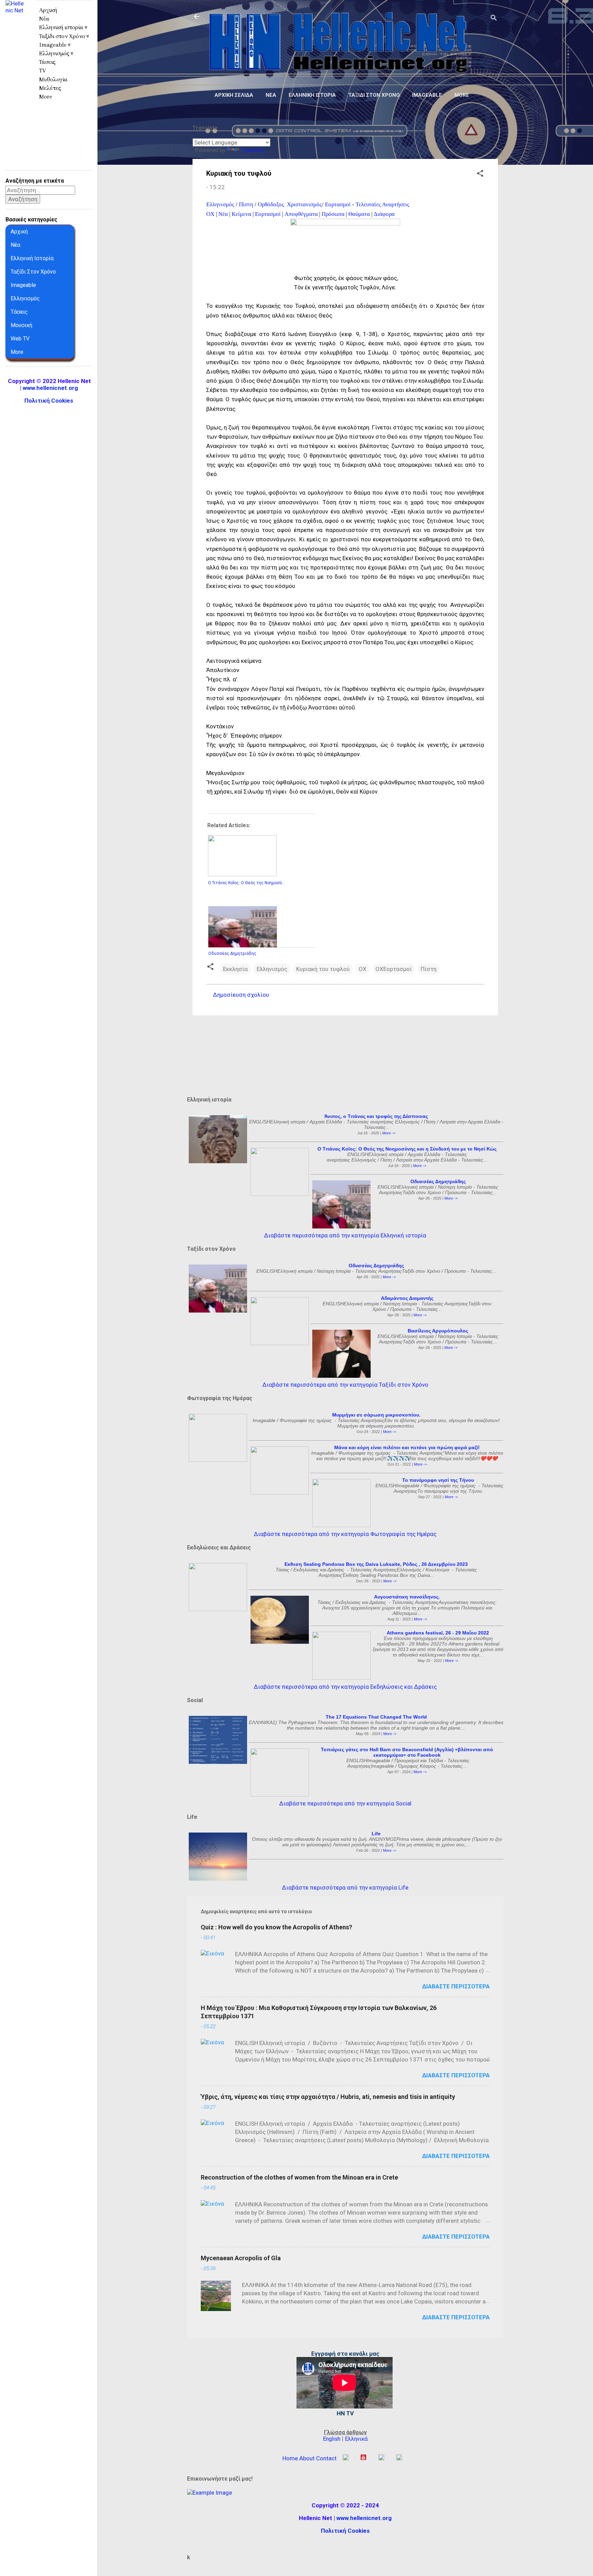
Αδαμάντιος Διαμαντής (407, 1298)
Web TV (20, 339)
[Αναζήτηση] (494, 19)
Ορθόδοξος (272, 204)
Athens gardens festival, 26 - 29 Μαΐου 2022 (438, 1633)
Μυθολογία (53, 79)
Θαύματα (359, 214)
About (307, 2458)
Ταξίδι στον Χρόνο (374, 95)
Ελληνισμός (220, 204)
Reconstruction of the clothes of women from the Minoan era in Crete (299, 2177)
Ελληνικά (356, 2439)
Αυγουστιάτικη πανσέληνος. (407, 1597)
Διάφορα (384, 214)
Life (376, 1834)
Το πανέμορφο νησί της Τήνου (438, 1480)
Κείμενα (241, 214)
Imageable (427, 95)
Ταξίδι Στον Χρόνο (33, 272)
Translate (253, 150)
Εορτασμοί (338, 204)
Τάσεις (47, 62)
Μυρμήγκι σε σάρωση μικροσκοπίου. (376, 1415)
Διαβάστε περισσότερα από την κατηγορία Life (345, 1887)
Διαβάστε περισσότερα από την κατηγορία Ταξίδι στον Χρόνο (345, 1385)
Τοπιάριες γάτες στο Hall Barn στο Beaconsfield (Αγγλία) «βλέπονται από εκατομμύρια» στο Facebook (407, 1752)
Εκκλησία (235, 969)
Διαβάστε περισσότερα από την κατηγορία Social (345, 1803)
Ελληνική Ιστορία (32, 258)
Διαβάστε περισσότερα (456, 1986)
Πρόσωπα (333, 214)
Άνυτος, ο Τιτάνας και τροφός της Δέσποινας (376, 1116)
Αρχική (48, 10)
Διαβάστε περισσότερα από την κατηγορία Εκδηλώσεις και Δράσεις (345, 1687)
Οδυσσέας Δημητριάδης (438, 1181)
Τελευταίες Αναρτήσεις (382, 204)
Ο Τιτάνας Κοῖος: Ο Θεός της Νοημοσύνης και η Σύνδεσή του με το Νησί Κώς (407, 1149)
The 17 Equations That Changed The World (376, 1717)
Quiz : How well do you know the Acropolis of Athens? (276, 1927)
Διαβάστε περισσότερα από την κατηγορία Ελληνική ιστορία (345, 1235)
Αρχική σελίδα (234, 95)
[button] (480, 174)
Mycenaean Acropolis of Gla (241, 2258)
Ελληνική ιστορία (312, 95)
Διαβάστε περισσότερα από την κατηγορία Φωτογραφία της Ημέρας (345, 1534)
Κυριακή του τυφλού (323, 969)
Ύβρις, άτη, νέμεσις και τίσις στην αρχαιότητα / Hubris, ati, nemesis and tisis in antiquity (328, 2097)
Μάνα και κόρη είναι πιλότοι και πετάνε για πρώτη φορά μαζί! (407, 1447)
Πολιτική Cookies (345, 2531)
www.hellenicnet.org (364, 2518)
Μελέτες (50, 88)
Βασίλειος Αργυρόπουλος (438, 1331)
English (332, 2439)
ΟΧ (210, 214)
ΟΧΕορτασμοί (394, 969)
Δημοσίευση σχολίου (241, 995)
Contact (326, 2458)
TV (43, 71)
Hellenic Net (15, 26)
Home (290, 2458)
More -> (389, 1133)
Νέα (271, 95)
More (462, 95)
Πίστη (246, 204)
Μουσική (21, 325)
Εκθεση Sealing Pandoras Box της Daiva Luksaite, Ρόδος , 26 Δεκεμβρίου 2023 (376, 1564)
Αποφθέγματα (301, 214)
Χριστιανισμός (304, 204)
